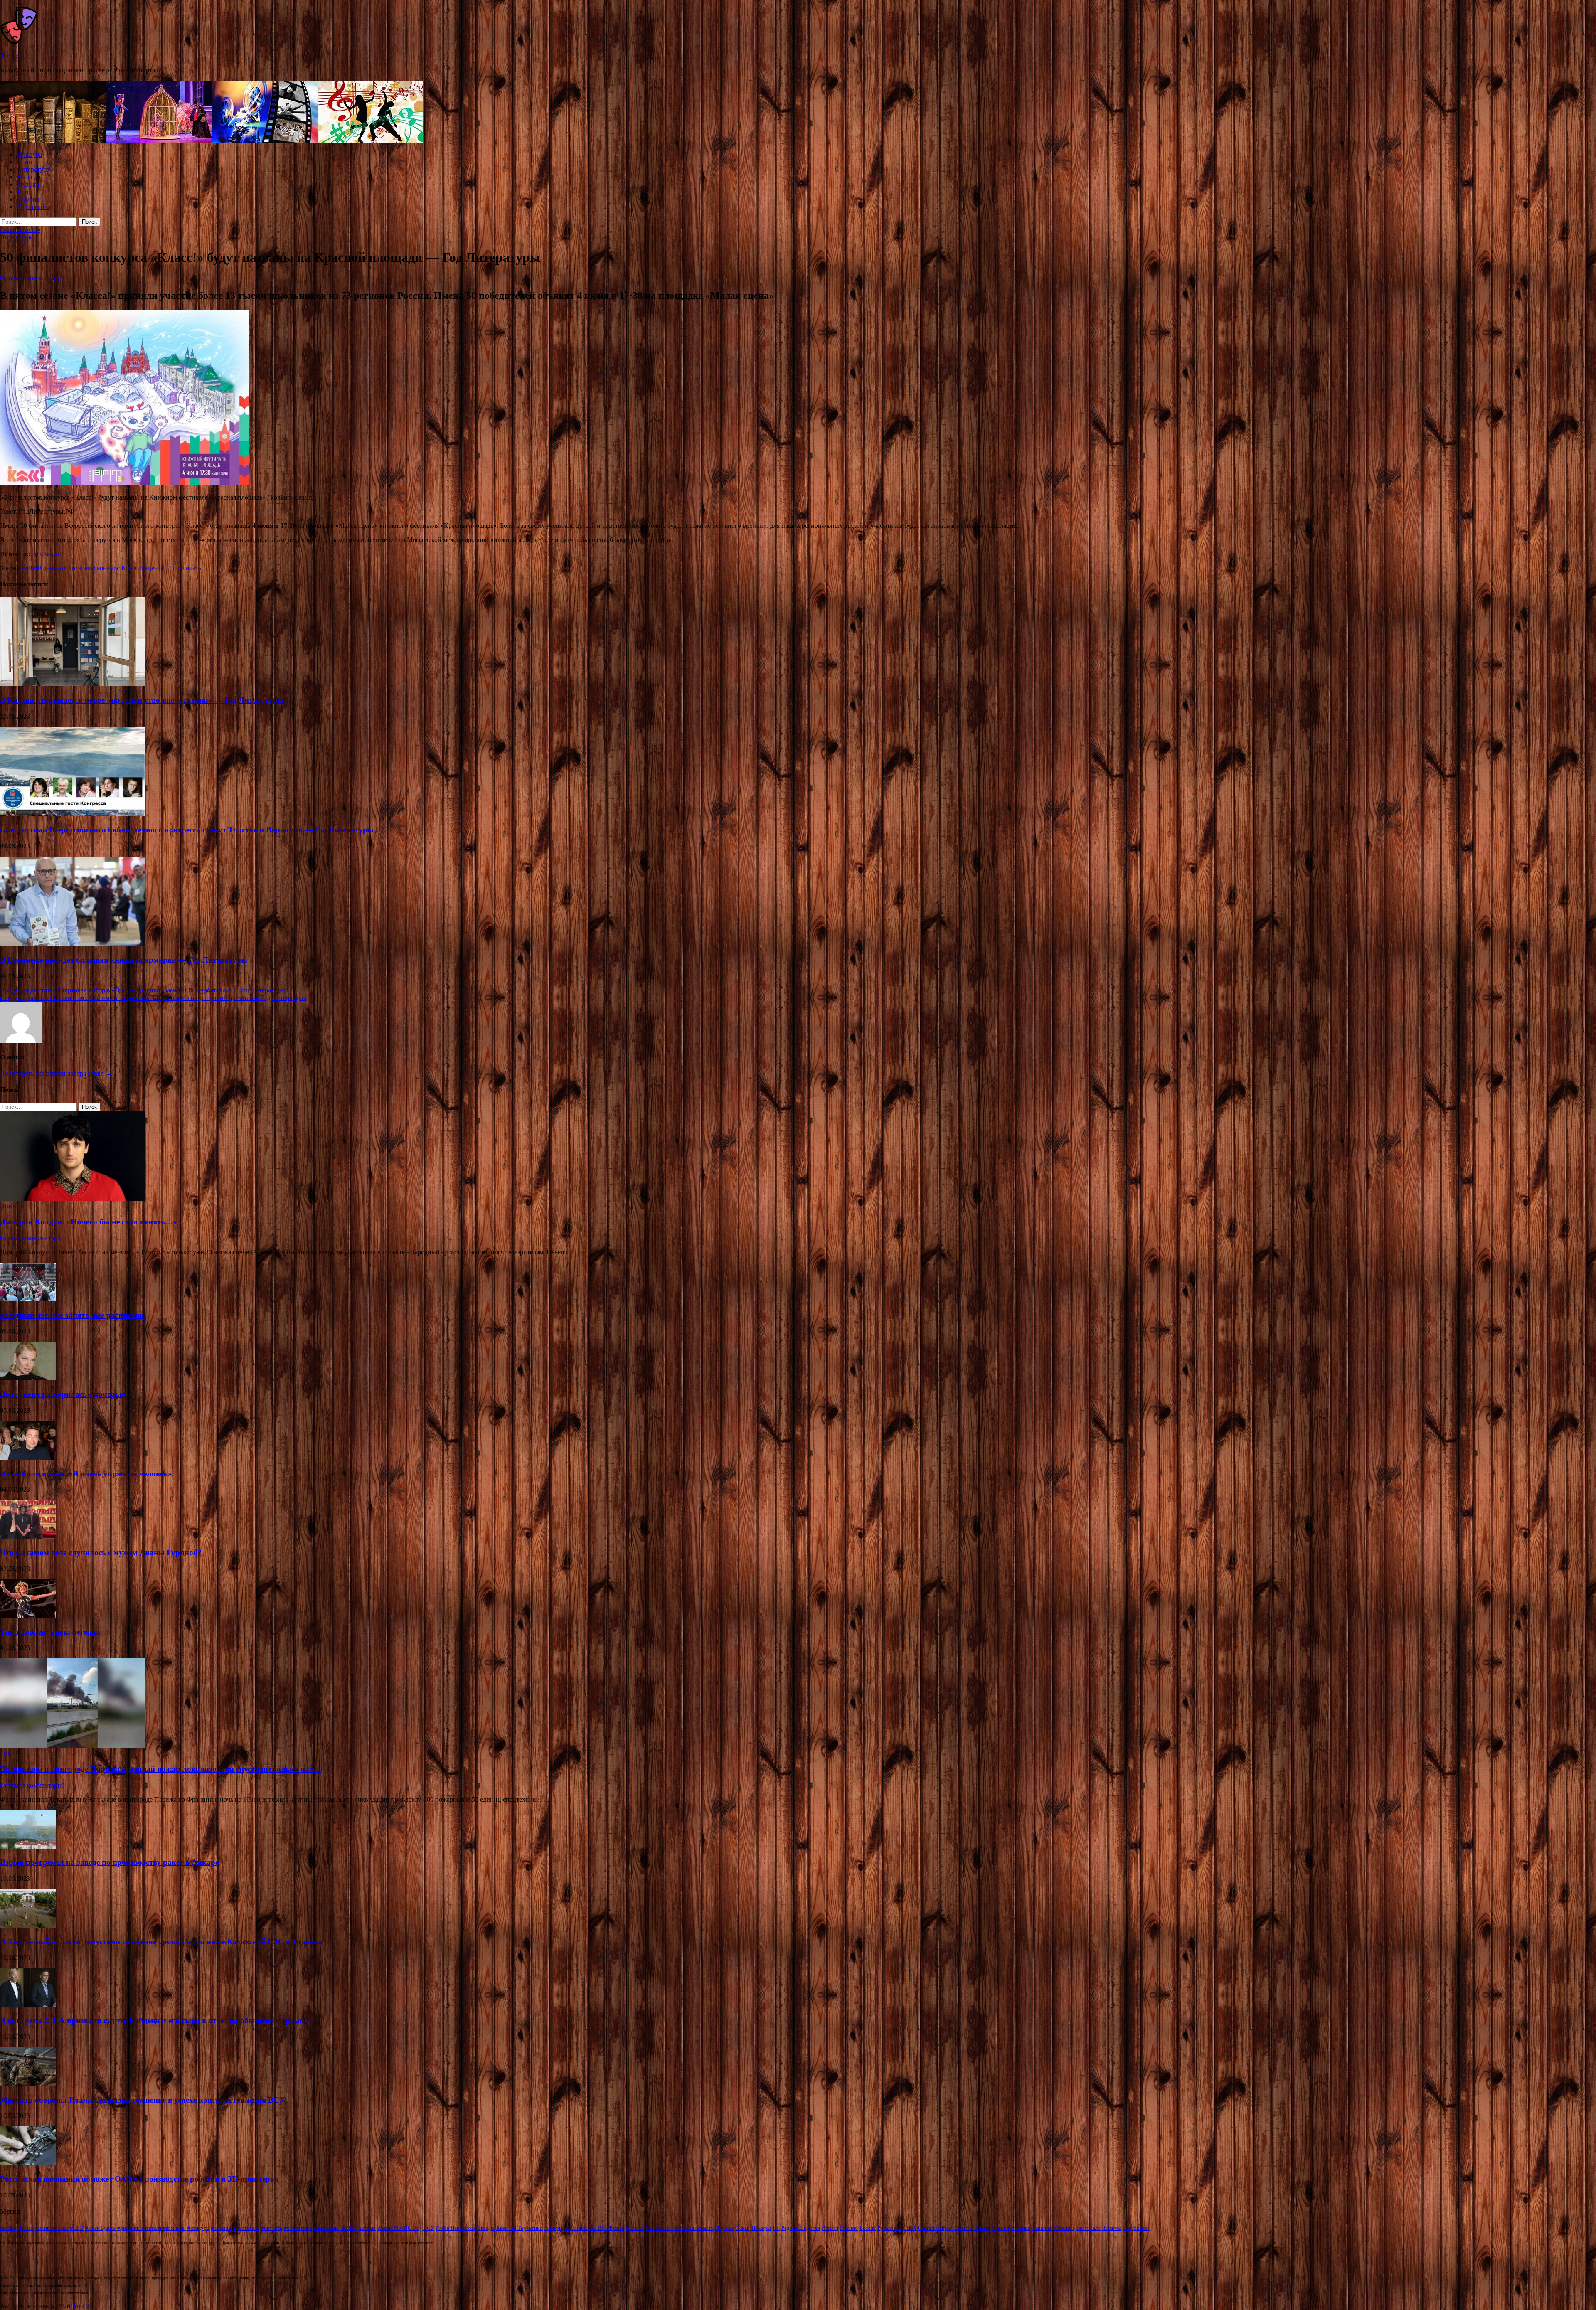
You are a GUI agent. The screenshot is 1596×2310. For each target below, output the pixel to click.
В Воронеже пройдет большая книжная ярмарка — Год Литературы (124, 960)
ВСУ (429, 2228)
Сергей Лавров (935, 2228)
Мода (24, 177)
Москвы (655, 2228)
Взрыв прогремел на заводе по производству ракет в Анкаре (109, 1862)
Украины (1064, 2228)
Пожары (761, 2228)
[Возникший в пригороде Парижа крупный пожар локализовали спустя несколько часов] (72, 1745)
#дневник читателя (66, 568)
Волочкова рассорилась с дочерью (63, 1394)
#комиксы (174, 2228)
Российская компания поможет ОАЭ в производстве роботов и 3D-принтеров (139, 2179)
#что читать (185, 568)
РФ (776, 2228)
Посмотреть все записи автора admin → (56, 1073)
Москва (615, 2228)
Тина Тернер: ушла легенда (50, 1632)
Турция (1001, 2228)
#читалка (272, 2228)
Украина (1021, 2228)
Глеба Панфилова (456, 2228)
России (830, 2228)
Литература (33, 169)
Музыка (28, 184)
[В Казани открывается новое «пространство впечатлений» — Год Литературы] (72, 684)
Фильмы (1112, 2228)
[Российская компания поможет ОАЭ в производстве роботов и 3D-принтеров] (28, 2163)
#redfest (29, 568)
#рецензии (153, 568)
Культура (29, 154)
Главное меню (20, 230)
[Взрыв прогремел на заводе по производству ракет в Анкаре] (28, 1846)
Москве (635, 2228)
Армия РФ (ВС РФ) (399, 2228)
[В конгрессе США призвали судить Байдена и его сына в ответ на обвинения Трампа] (28, 2005)
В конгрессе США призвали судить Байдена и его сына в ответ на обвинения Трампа (154, 2021)
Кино (24, 162)
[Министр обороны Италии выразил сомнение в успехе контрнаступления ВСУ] (28, 2084)
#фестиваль (246, 2228)
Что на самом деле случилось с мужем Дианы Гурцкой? (101, 1553)
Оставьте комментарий (32, 278)
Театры (982, 2228)
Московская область (690, 2228)
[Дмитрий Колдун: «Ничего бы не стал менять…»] (72, 1198)
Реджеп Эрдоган (801, 2228)
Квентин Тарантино (520, 2228)
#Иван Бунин (100, 2228)
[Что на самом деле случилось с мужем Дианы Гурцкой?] (28, 1536)
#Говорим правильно (44, 2228)
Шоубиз (28, 199)
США (910, 2228)
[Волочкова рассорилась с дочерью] (28, 1378)
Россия (868, 2228)
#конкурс (198, 2228)
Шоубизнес (1136, 2228)
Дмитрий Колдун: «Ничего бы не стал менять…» (89, 1222)
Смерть (963, 2228)
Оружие (725, 2228)
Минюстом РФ (587, 2228)
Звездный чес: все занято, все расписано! (73, 1315)
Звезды (486, 2228)
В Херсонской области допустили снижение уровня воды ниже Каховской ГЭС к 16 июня (161, 1942)
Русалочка (889, 2228)
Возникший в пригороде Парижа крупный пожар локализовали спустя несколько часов (160, 1769)
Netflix (348, 2228)
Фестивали (1088, 2228)
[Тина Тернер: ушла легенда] (28, 1616)
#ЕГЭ (77, 2228)
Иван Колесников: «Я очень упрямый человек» (86, 1474)
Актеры (367, 2228)
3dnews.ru (45, 554)
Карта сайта (33, 207)
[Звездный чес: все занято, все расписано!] (28, 1299)
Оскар (743, 2228)
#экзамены (326, 2228)
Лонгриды (557, 2228)
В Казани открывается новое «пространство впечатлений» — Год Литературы (142, 700)
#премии (221, 2228)
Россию (849, 2228)
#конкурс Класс (116, 568)
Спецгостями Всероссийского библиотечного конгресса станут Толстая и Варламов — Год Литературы (187, 830)
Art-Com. (13, 56)
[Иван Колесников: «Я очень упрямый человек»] (28, 1457)
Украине (1042, 2228)
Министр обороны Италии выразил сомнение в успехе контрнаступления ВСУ (143, 2100)
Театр (25, 192)
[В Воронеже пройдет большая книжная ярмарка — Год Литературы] (72, 944)
